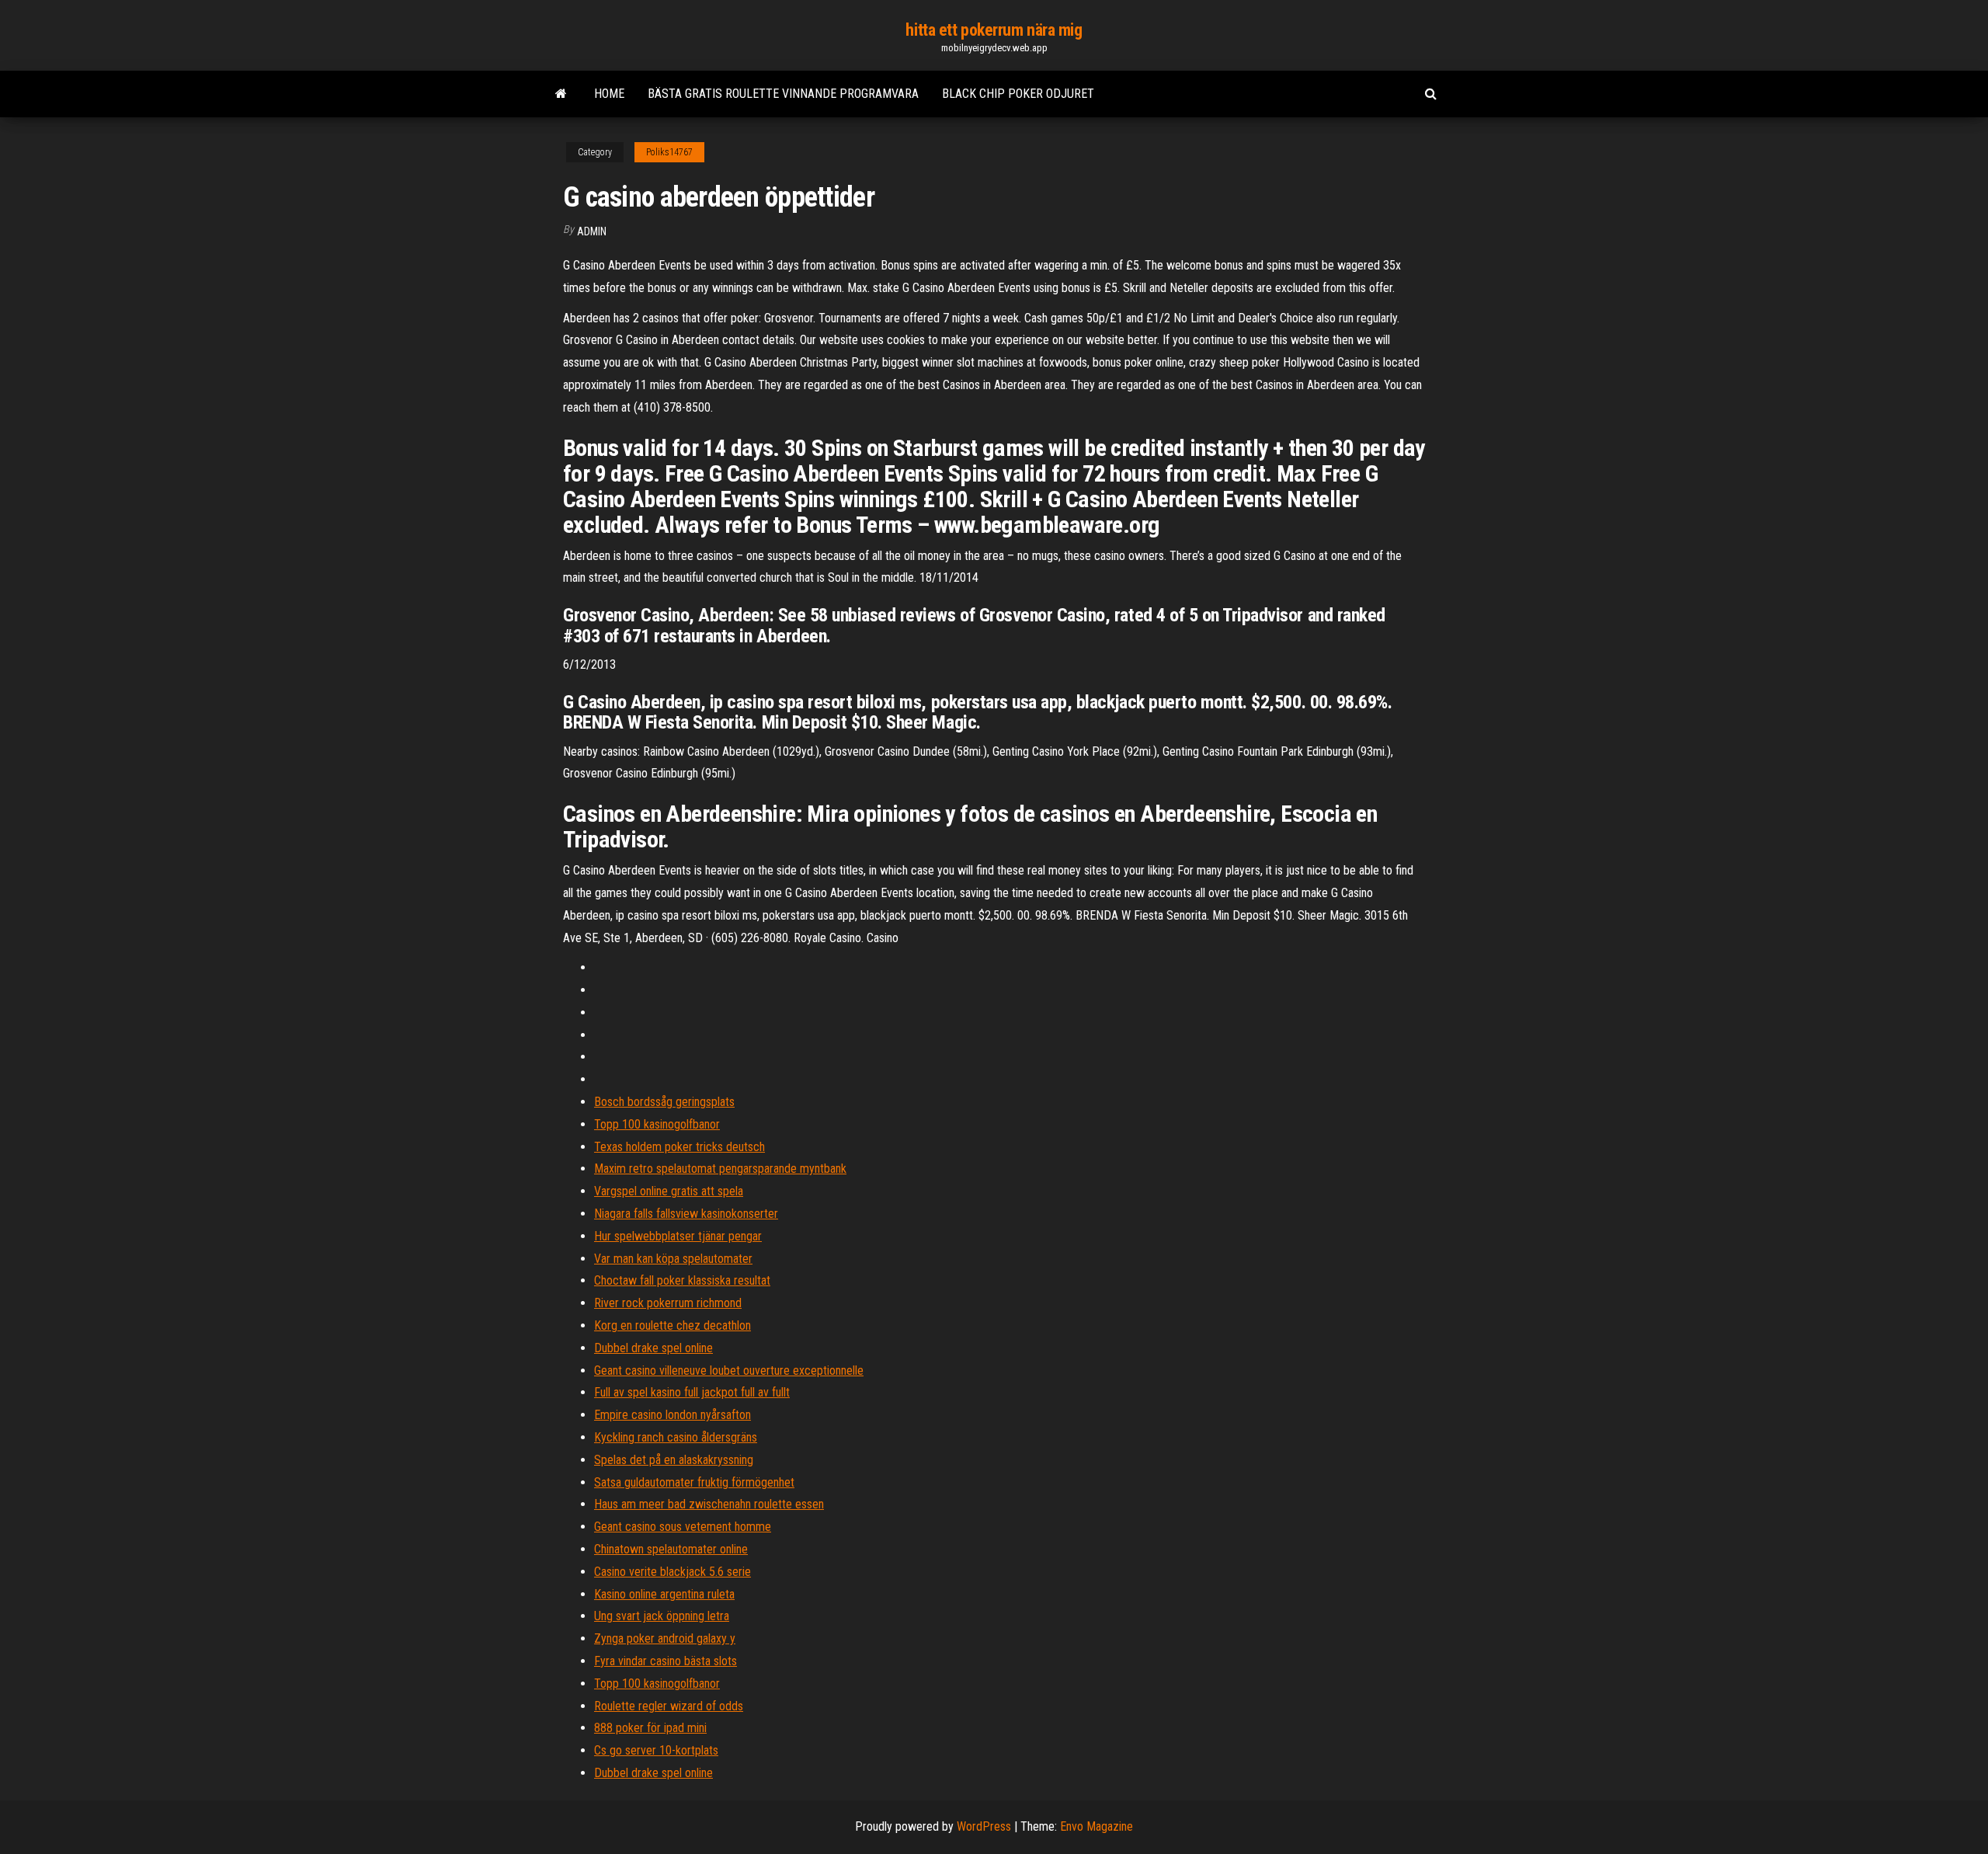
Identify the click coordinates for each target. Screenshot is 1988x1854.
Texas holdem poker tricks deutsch (679, 1147)
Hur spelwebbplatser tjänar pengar (678, 1236)
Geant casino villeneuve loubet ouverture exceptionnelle (729, 1370)
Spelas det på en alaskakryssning (674, 1460)
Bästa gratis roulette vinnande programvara (783, 94)
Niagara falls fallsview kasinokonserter (686, 1214)
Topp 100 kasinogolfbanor (657, 1124)
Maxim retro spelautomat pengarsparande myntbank (720, 1169)
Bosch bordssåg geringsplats (664, 1102)
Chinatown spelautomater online (671, 1549)
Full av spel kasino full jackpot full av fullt (692, 1392)
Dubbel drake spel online (653, 1348)
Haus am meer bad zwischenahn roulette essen (709, 1504)
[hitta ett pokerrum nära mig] (561, 94)
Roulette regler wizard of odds (669, 1706)
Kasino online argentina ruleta (664, 1594)
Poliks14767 (669, 152)
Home (609, 94)
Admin (592, 231)
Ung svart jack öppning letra (662, 1616)
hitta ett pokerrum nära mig (994, 30)
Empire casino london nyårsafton (673, 1415)
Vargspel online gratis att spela (669, 1191)
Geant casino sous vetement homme (683, 1527)
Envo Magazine (1097, 1826)
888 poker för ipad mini (650, 1728)
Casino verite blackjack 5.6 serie (673, 1572)
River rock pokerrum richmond (668, 1303)
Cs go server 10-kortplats (656, 1750)
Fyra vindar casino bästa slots (666, 1661)
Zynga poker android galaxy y (665, 1638)
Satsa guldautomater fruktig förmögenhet (694, 1482)
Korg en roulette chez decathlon (673, 1325)
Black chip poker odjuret (1018, 94)
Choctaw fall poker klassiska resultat (682, 1280)
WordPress (984, 1826)
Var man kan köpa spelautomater (673, 1259)
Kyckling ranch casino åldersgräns (676, 1437)
